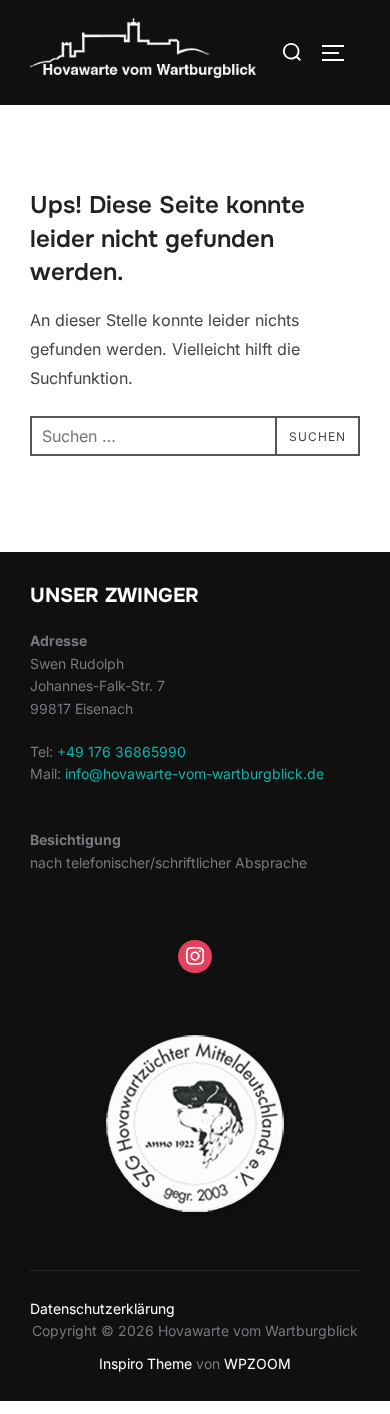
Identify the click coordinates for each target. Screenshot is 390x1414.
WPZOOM (257, 1363)
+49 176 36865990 (121, 751)
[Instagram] (195, 957)
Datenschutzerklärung (102, 1308)
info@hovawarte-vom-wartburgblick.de (194, 773)
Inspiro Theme (145, 1363)
